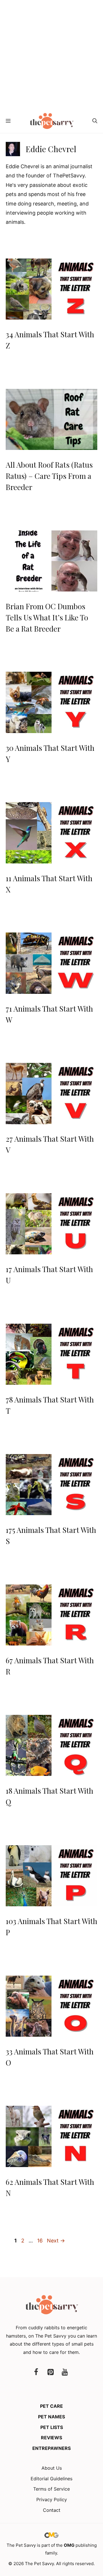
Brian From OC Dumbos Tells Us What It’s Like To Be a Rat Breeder (47, 617)
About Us (52, 2468)
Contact (52, 2510)
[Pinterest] (50, 2372)
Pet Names (51, 2417)
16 (40, 2241)
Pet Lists (52, 2427)
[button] (95, 121)
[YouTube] (65, 2372)
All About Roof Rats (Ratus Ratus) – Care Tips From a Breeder (49, 476)
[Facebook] (36, 2372)
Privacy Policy (52, 2499)
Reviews (51, 2438)
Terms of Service (51, 2489)
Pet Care (51, 2406)
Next (56, 2241)
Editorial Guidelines (51, 2479)
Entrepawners (51, 2448)
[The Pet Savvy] (52, 121)
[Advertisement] (51, 54)
